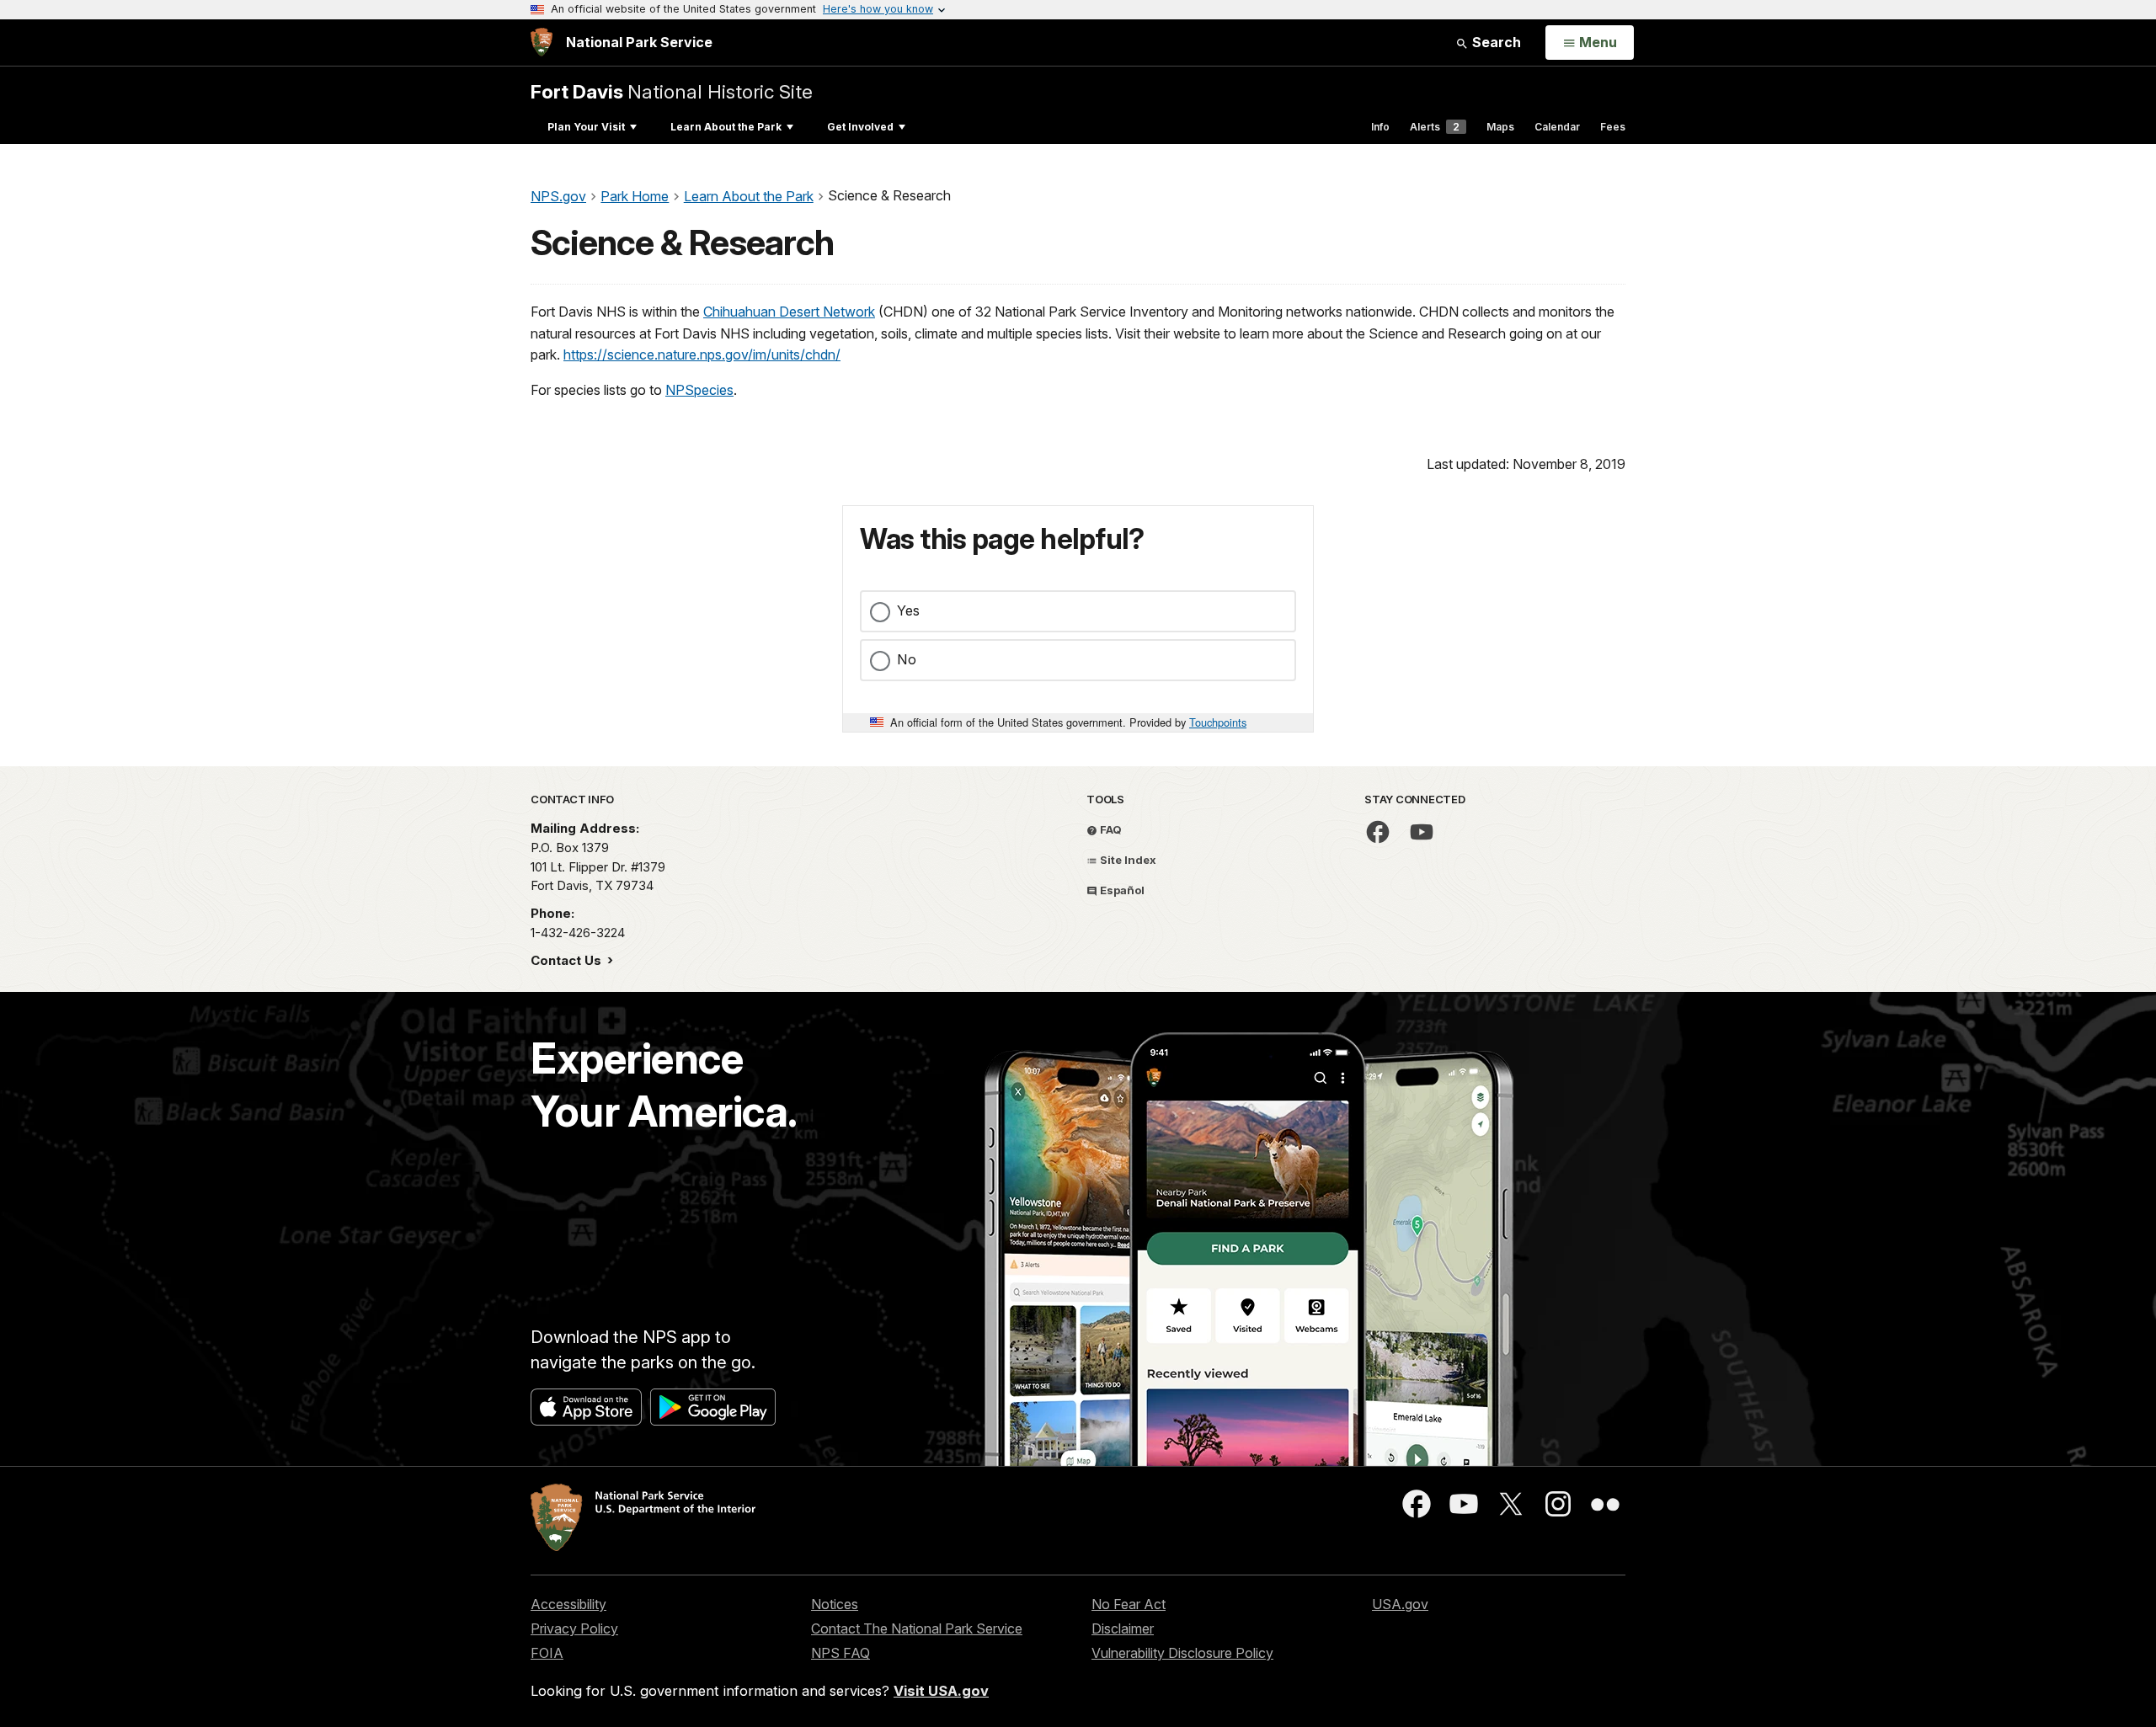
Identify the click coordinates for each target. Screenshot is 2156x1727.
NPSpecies (699, 390)
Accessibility (568, 1604)
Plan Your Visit (586, 127)
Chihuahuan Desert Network (789, 312)
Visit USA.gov (941, 1691)
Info (1380, 127)
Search (1495, 42)
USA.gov (1400, 1604)
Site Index (1127, 860)
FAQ (1110, 829)
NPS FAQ (841, 1653)
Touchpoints (1218, 722)
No (907, 659)
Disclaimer (1123, 1628)
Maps (1500, 127)
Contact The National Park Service (917, 1628)
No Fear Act (1129, 1604)
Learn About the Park (726, 127)
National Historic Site (672, 91)
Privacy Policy (574, 1628)
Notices (835, 1604)
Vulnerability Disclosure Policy (1182, 1653)
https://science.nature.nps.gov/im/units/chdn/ (702, 354)
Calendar (1557, 127)
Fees (1613, 127)
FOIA (547, 1653)
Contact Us (568, 960)
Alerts (1435, 127)
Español (1121, 890)
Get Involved (860, 127)
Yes (908, 610)
